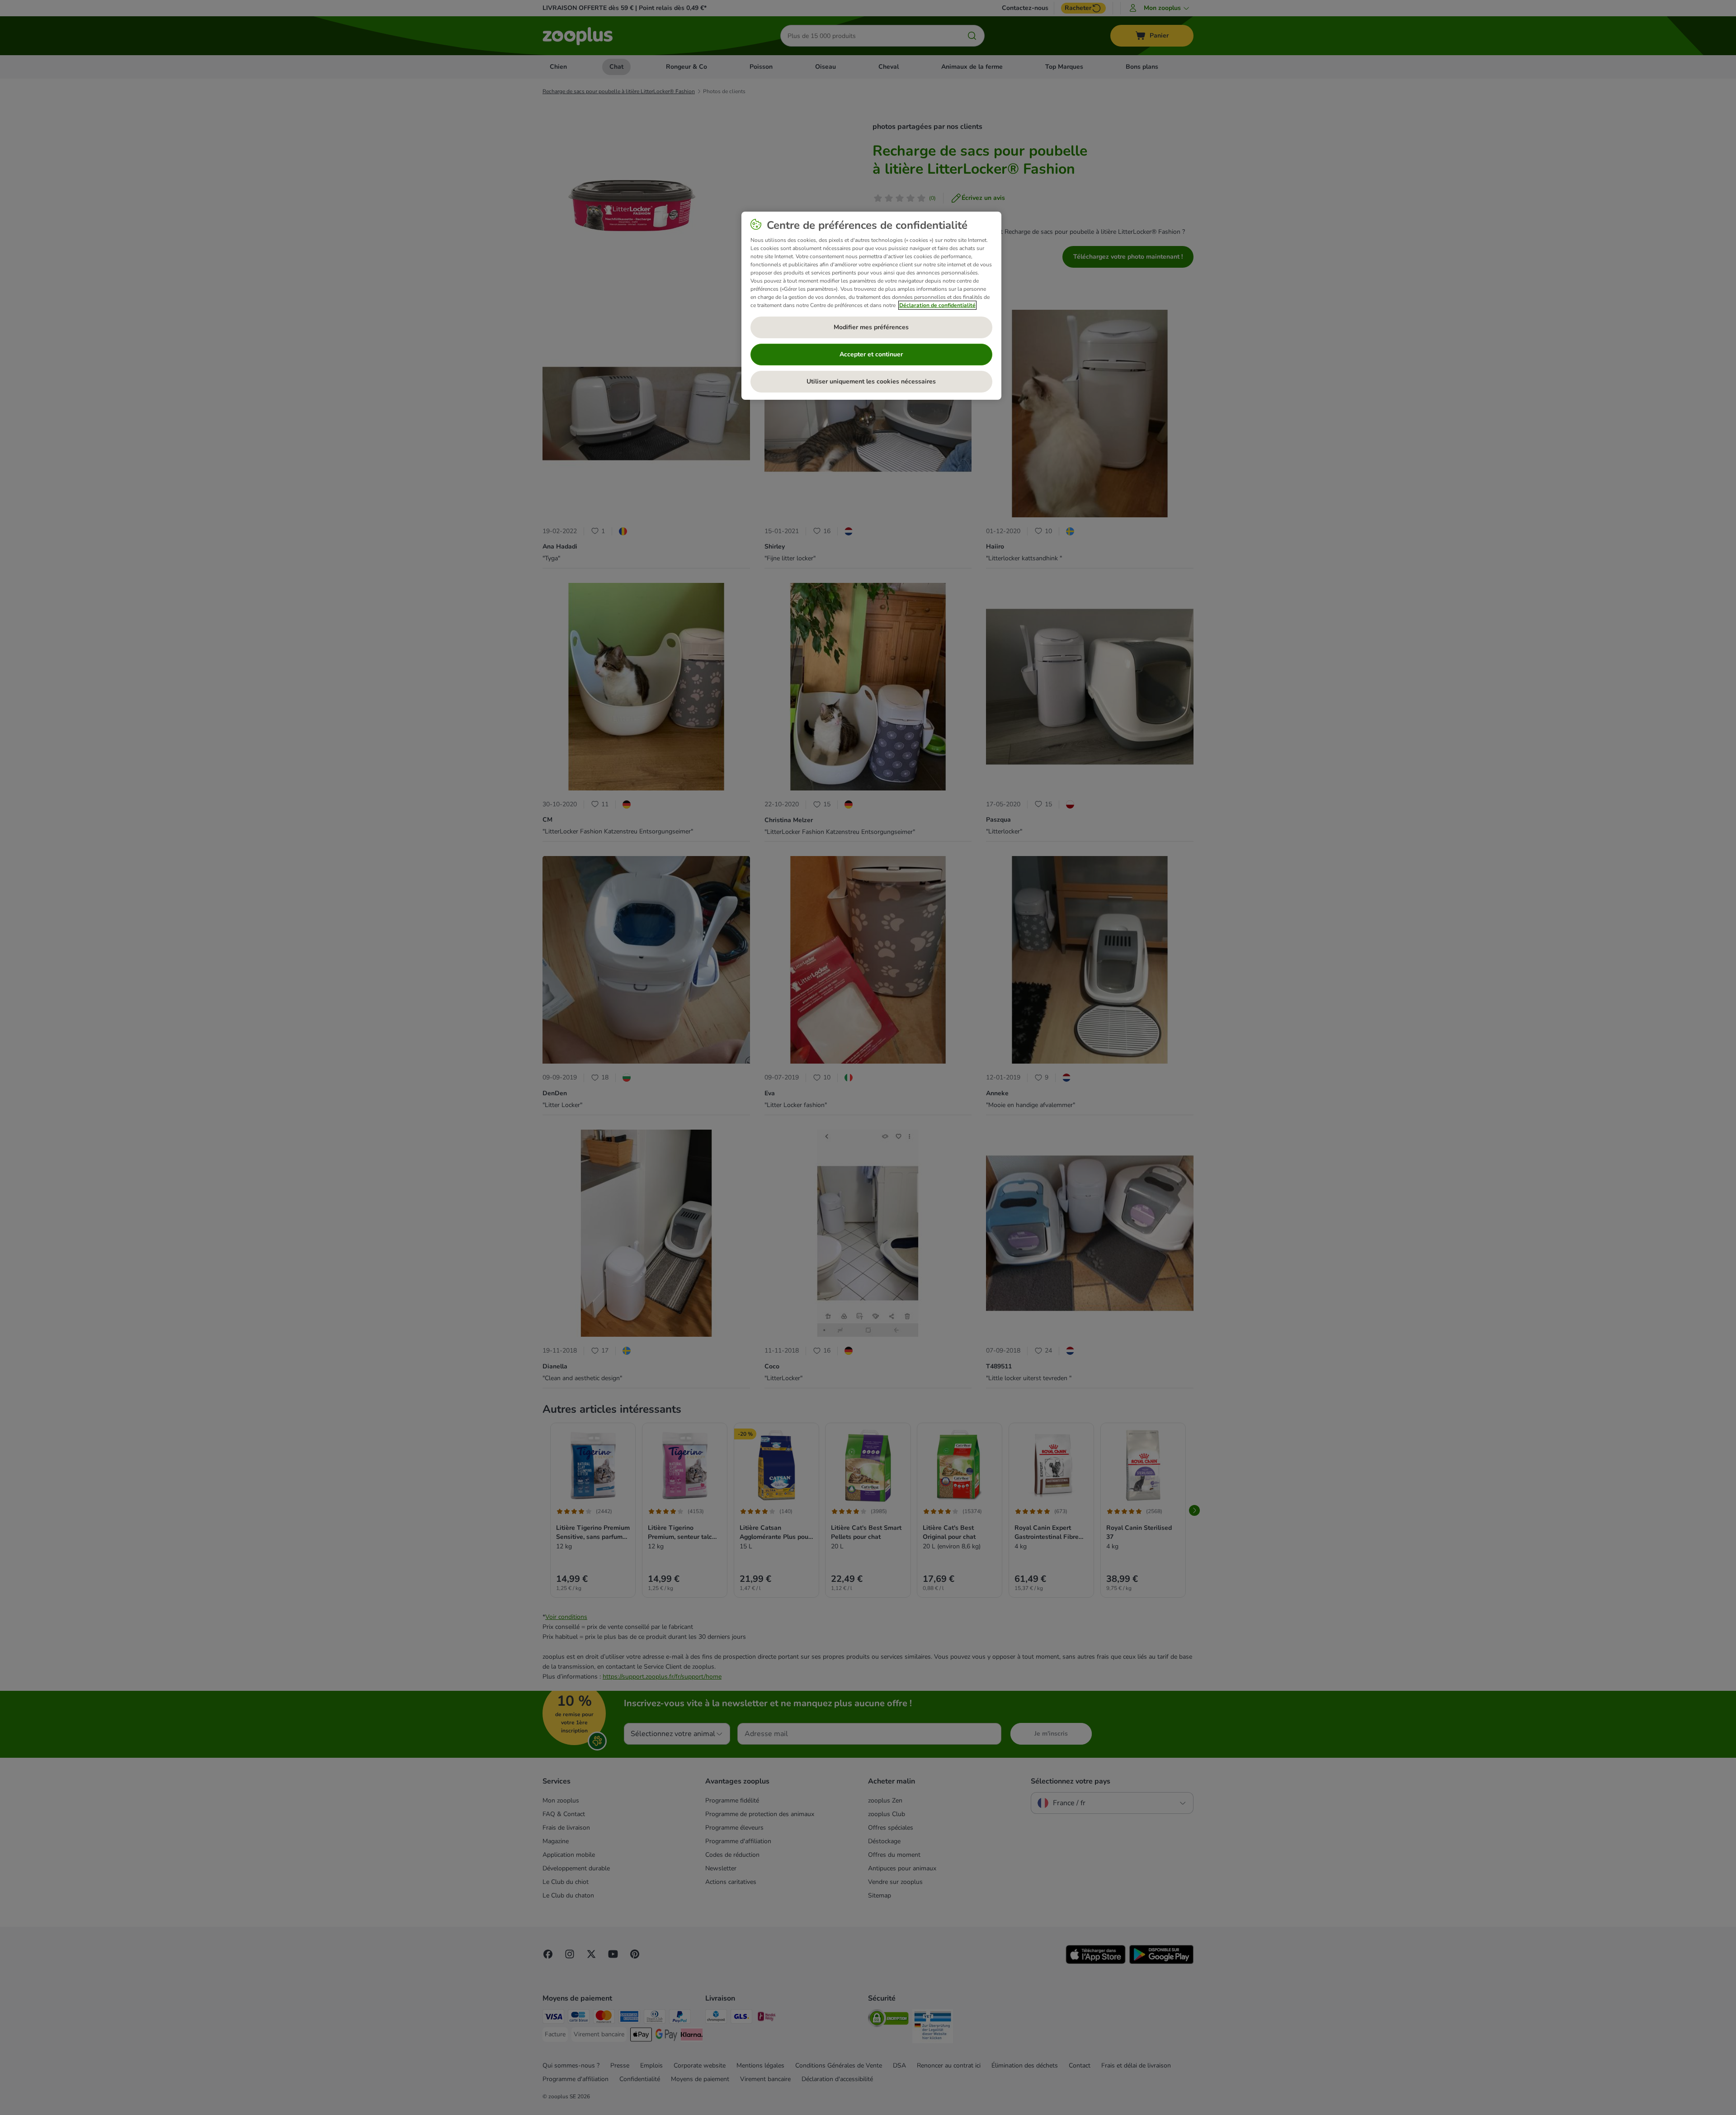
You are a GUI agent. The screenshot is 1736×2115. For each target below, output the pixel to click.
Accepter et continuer (871, 354)
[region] (871, 306)
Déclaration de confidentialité (937, 305)
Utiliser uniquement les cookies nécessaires (871, 381)
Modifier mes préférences (871, 327)
